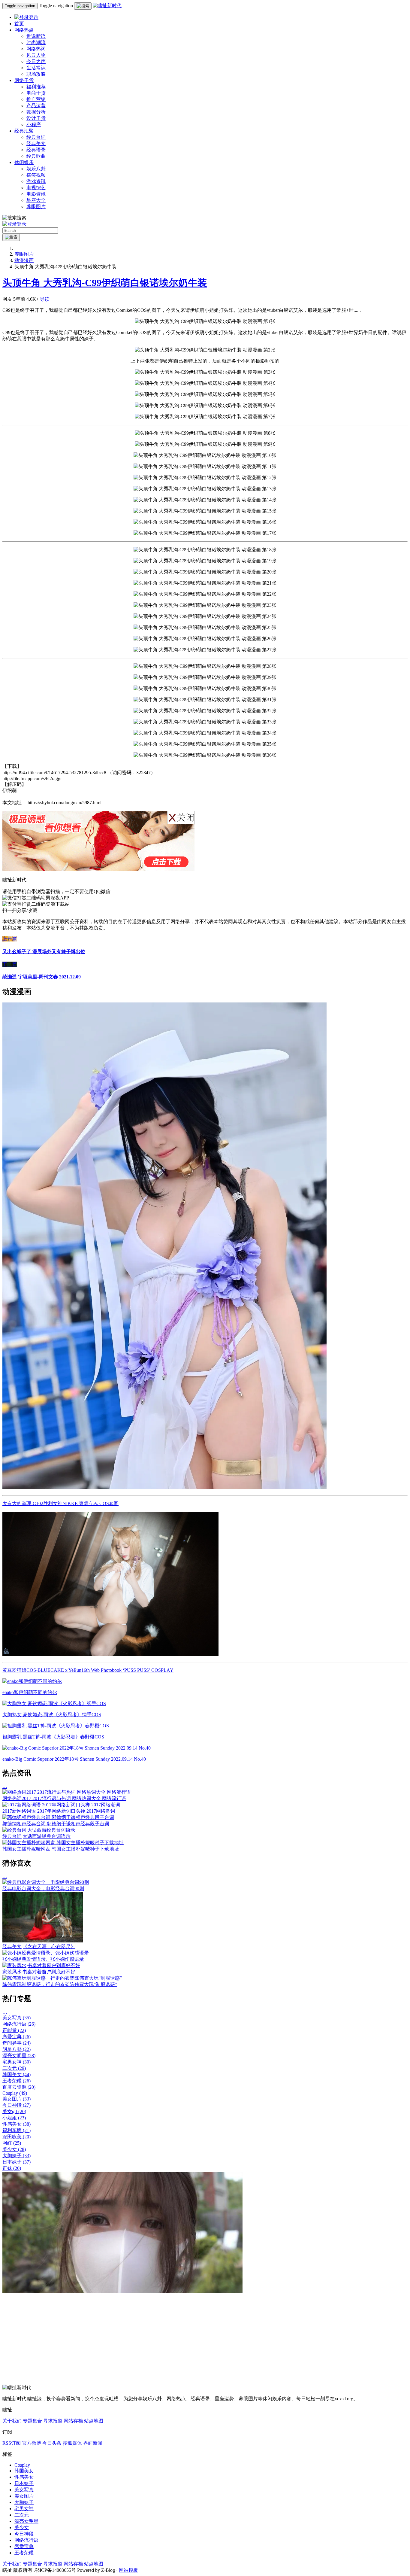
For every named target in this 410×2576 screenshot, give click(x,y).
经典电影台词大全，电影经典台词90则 (43, 1889)
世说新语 (36, 36)
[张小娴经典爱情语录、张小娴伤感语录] (46, 1953)
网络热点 (24, 30)
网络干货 (24, 80)
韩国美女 (17, 2074)
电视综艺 (36, 188)
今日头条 (52, 2443)
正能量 (14, 2030)
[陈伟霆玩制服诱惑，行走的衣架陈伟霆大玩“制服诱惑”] (62, 1978)
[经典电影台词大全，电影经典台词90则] (46, 1882)
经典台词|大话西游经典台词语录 (36, 1836)
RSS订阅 (12, 2443)
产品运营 (36, 106)
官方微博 (32, 2443)
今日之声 (36, 61)
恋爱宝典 (17, 2037)
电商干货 (36, 93)
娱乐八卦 (36, 169)
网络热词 (36, 49)
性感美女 (17, 2124)
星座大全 (36, 200)
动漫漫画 (24, 260)
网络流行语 (19, 2024)
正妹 (12, 2168)
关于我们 (12, 2421)
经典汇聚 (24, 131)
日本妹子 (17, 2162)
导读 (45, 299)
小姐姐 (14, 2118)
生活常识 (36, 68)
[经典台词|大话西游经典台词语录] (39, 1830)
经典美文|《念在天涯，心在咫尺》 (39, 1946)
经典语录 (36, 150)
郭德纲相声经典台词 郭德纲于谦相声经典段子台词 (56, 1824)
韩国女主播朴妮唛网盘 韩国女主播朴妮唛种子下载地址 (61, 1849)
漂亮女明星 (19, 2056)
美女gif (14, 2111)
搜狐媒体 (72, 2443)
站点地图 (94, 2421)
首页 (19, 24)
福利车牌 (17, 2130)
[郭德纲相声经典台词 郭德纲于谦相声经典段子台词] (58, 1817)
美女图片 (17, 2099)
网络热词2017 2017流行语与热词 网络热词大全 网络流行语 (64, 1798)
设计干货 (36, 118)
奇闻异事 (17, 2043)
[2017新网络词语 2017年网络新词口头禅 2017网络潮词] (61, 1805)
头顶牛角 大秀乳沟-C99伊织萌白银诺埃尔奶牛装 (105, 283)
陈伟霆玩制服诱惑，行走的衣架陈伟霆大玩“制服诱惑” (60, 1984)
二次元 (14, 2068)
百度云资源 (19, 2087)
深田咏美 (17, 2137)
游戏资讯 (36, 181)
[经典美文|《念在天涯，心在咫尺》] (43, 1941)
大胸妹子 (17, 2156)
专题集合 (32, 2421)
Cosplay (15, 2093)
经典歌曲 (36, 156)
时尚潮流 (36, 43)
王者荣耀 (17, 2081)
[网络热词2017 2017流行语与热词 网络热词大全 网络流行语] (67, 1792)
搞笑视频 (36, 175)
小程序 (34, 125)
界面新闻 (93, 2443)
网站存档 (73, 2421)
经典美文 (36, 143)
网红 (12, 2143)
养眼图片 (36, 207)
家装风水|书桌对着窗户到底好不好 (39, 1972)
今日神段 (17, 2105)
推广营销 (36, 99)
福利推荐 (36, 87)
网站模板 (128, 2570)
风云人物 (36, 55)
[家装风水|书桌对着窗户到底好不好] (41, 1965)
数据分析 (36, 112)
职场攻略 (36, 74)
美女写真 (17, 2018)
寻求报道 (53, 2421)
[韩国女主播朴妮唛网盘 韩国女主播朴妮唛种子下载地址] (63, 1843)
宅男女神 (17, 2062)
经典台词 (36, 137)
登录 (34, 17)
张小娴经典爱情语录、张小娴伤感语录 (43, 1959)
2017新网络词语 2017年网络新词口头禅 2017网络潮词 (59, 1811)
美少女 (14, 2149)
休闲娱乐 (24, 162)
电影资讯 (36, 194)
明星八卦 (17, 2049)
